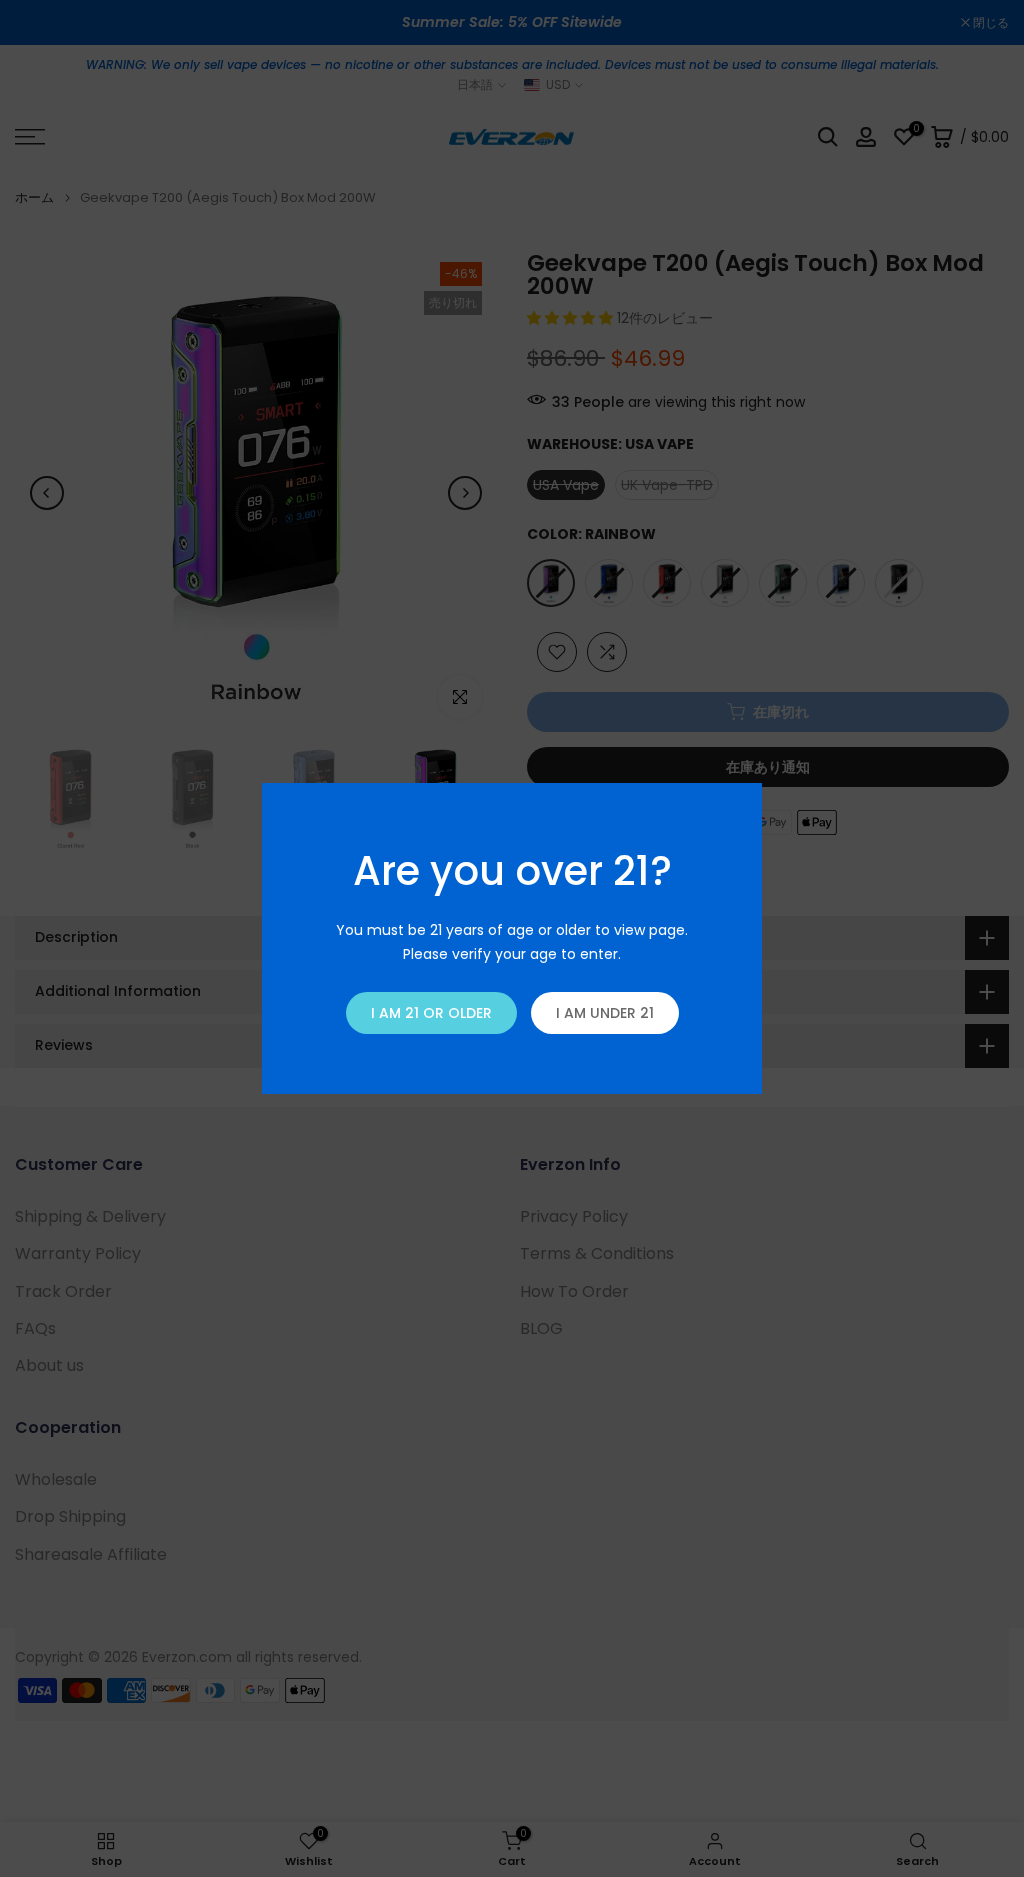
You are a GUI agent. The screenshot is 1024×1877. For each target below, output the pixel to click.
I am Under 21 (605, 1013)
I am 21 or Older (431, 1013)
